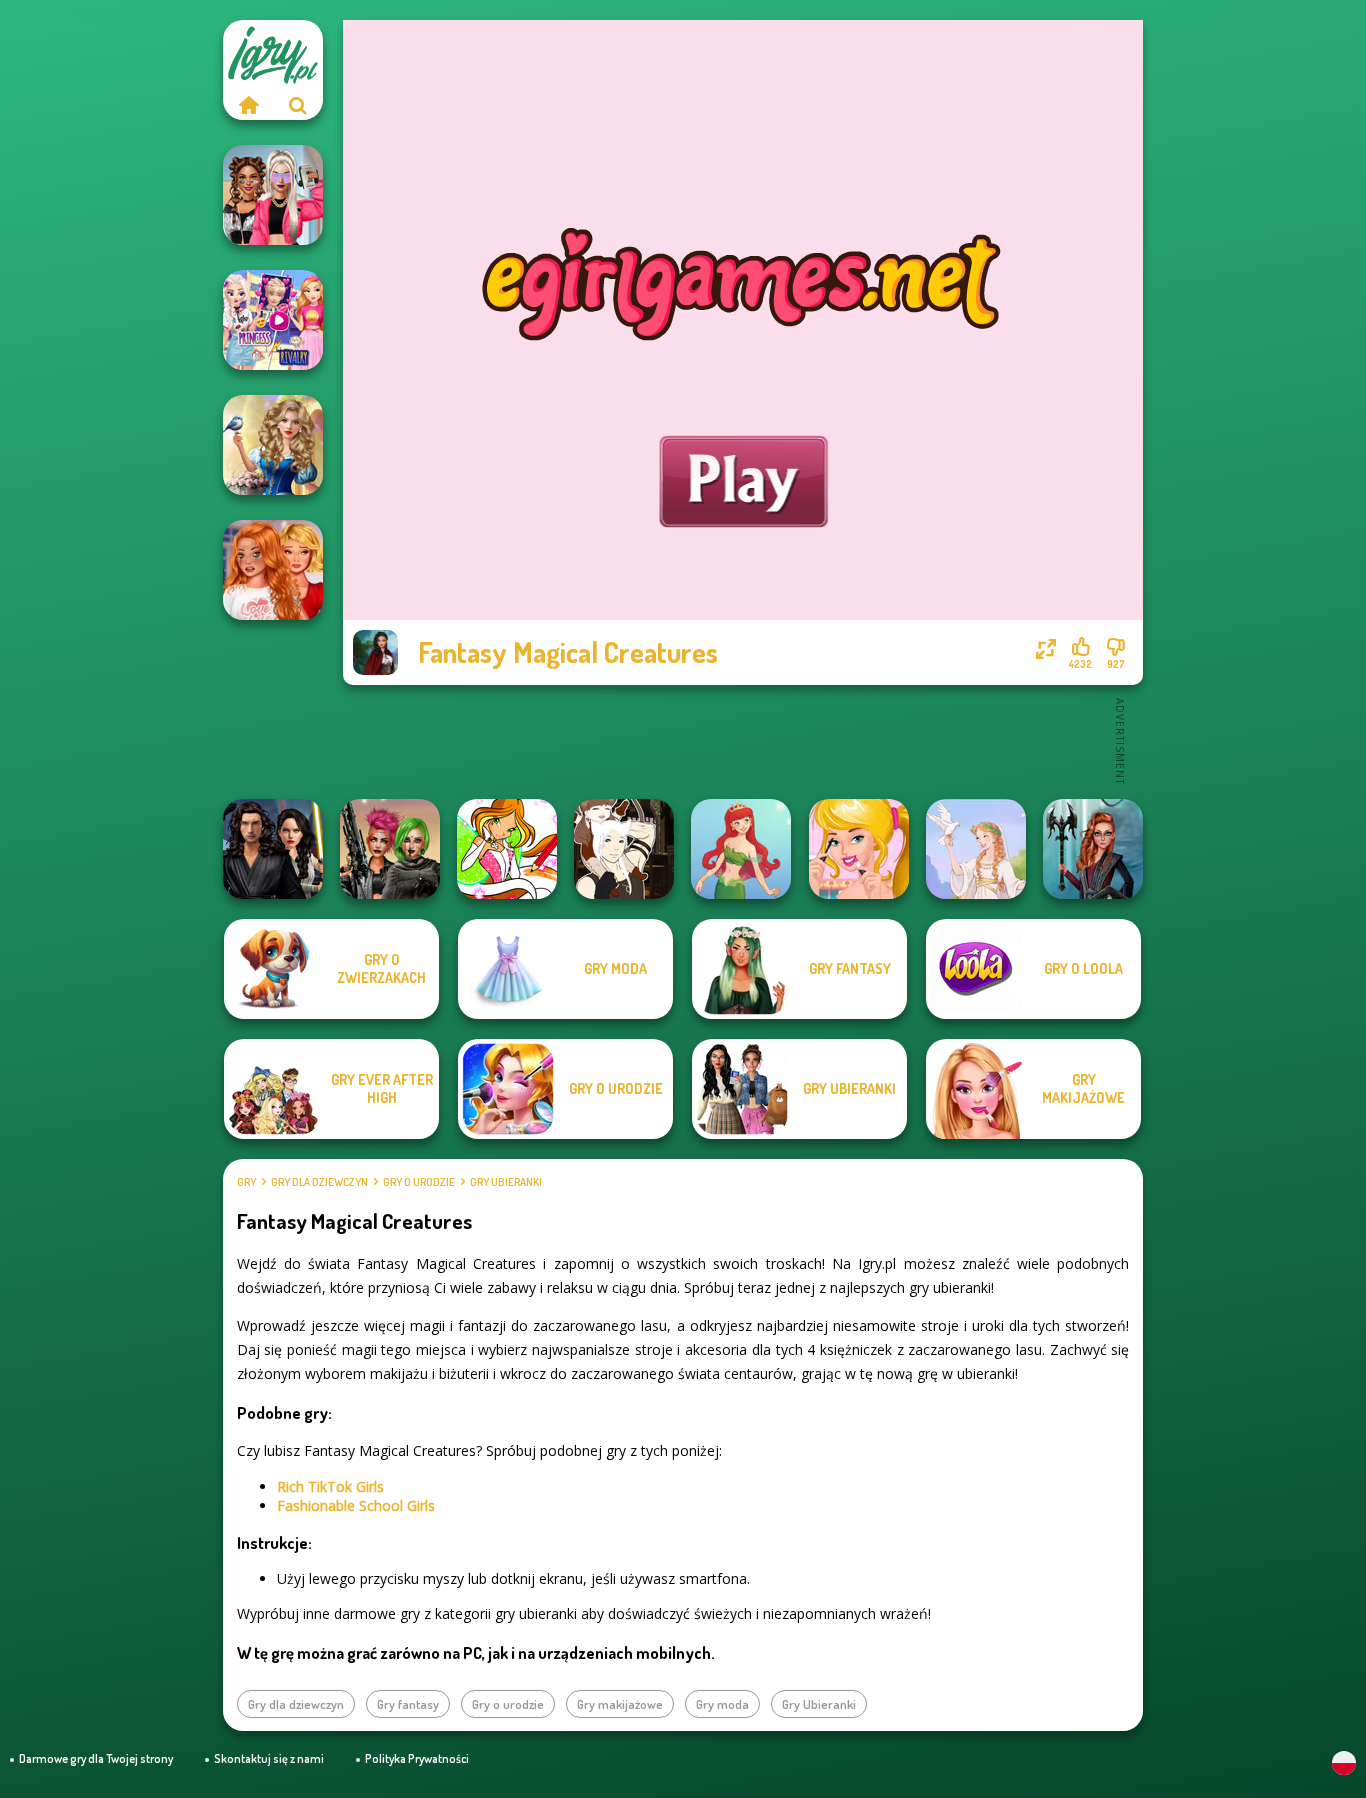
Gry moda (722, 1704)
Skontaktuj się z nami (269, 1758)
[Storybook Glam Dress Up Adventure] (273, 445)
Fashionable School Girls (356, 1505)
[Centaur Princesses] (1093, 849)
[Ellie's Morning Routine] (859, 849)
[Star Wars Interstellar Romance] (273, 849)
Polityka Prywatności (417, 1758)
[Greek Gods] (976, 849)
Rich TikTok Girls (330, 1486)
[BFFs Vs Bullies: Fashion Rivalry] (273, 195)
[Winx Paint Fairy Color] (507, 849)
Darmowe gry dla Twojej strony (96, 1758)
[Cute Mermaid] (741, 849)
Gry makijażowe (620, 1704)
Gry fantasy (408, 1704)
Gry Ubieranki (506, 1182)
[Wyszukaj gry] (298, 105)
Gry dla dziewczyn (319, 1182)
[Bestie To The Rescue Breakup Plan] (273, 570)
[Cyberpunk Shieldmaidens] (390, 849)
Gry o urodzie (419, 1182)
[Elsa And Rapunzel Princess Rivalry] (273, 320)
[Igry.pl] (248, 105)
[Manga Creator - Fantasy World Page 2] (624, 849)
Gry (246, 1182)
